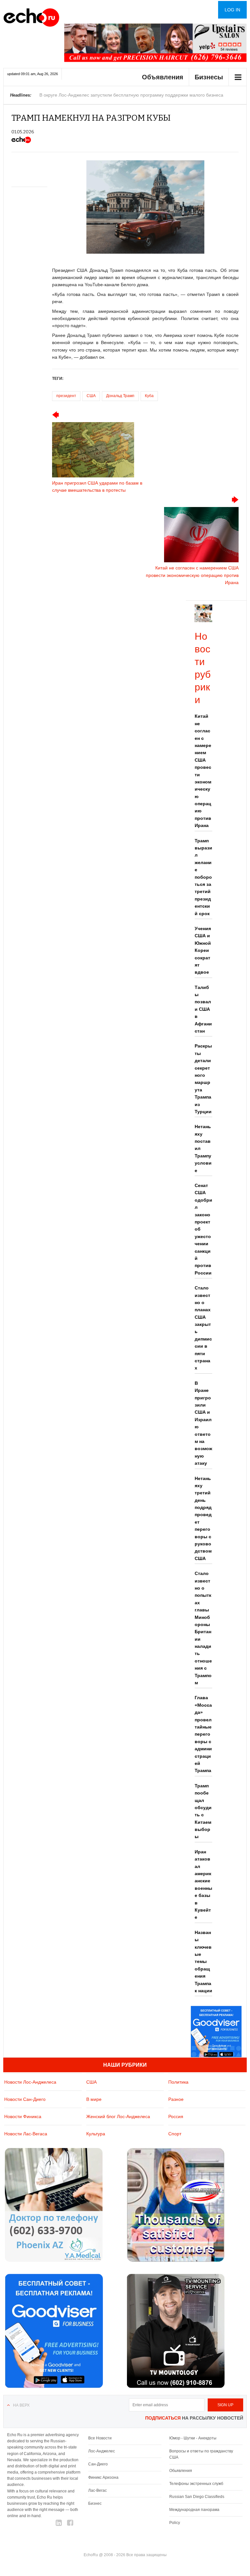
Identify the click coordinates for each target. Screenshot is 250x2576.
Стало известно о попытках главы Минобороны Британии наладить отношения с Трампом (203, 1628)
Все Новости (100, 2438)
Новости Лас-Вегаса (26, 2134)
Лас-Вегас (97, 2490)
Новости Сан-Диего (25, 2099)
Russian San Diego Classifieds (197, 2497)
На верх (21, 2405)
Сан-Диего (98, 2464)
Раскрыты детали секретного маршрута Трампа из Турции (203, 1079)
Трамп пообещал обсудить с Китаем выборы (203, 1811)
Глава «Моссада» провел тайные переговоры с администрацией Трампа (203, 1734)
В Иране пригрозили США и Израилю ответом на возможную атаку (203, 1423)
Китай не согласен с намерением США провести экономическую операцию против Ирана (203, 771)
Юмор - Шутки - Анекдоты (193, 2438)
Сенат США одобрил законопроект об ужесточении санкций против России (203, 1229)
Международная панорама (194, 2510)
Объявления (163, 77)
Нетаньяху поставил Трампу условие (203, 1148)
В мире (94, 2099)
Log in (232, 10)
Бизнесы (209, 77)
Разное (176, 2099)
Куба (149, 396)
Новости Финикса (23, 2116)
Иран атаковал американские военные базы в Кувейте (203, 1885)
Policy (175, 2523)
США (91, 396)
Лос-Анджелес (102, 2451)
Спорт (175, 2134)
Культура (96, 2134)
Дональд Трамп (120, 396)
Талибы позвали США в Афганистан (203, 1009)
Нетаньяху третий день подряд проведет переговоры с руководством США (203, 1518)
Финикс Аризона (103, 2477)
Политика (178, 2082)
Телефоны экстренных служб (196, 2484)
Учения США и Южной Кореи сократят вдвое (203, 950)
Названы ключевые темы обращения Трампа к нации (203, 1962)
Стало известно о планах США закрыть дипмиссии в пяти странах (203, 1328)
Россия (176, 2116)
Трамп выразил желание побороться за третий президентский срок (203, 877)
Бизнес (95, 2503)
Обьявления (181, 2471)
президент (66, 396)
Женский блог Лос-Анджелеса (118, 2116)
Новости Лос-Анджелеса (30, 2082)
